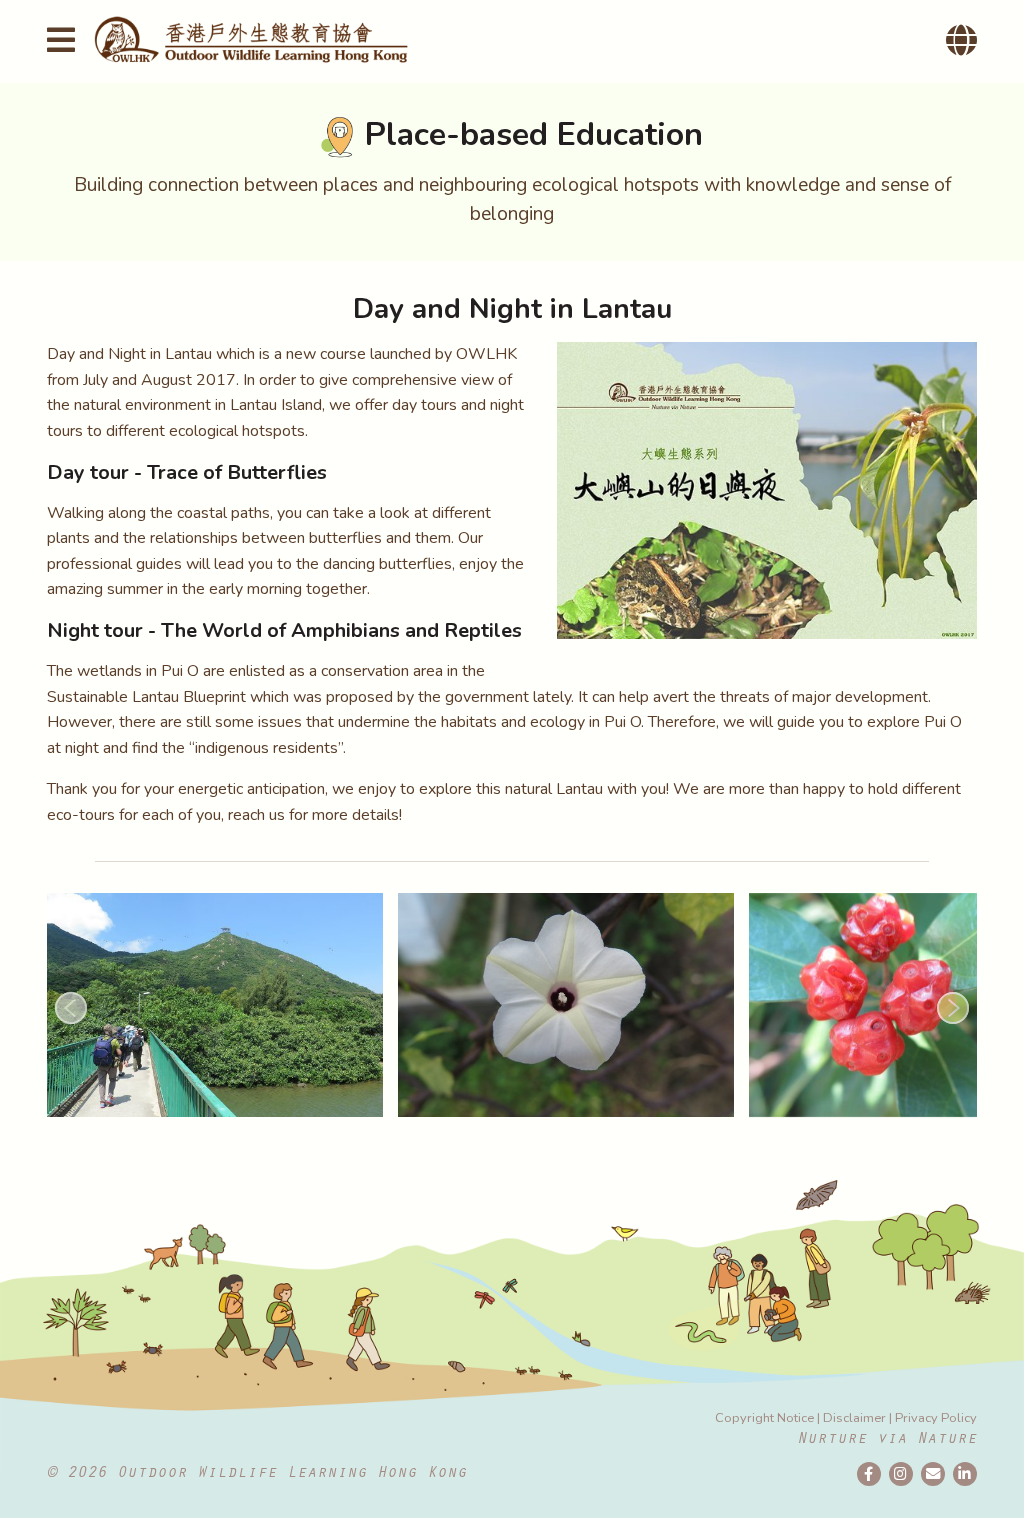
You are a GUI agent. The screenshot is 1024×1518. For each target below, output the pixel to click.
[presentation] (71, 1008)
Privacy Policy (936, 1418)
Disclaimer (854, 1418)
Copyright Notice (764, 1418)
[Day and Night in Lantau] (767, 490)
